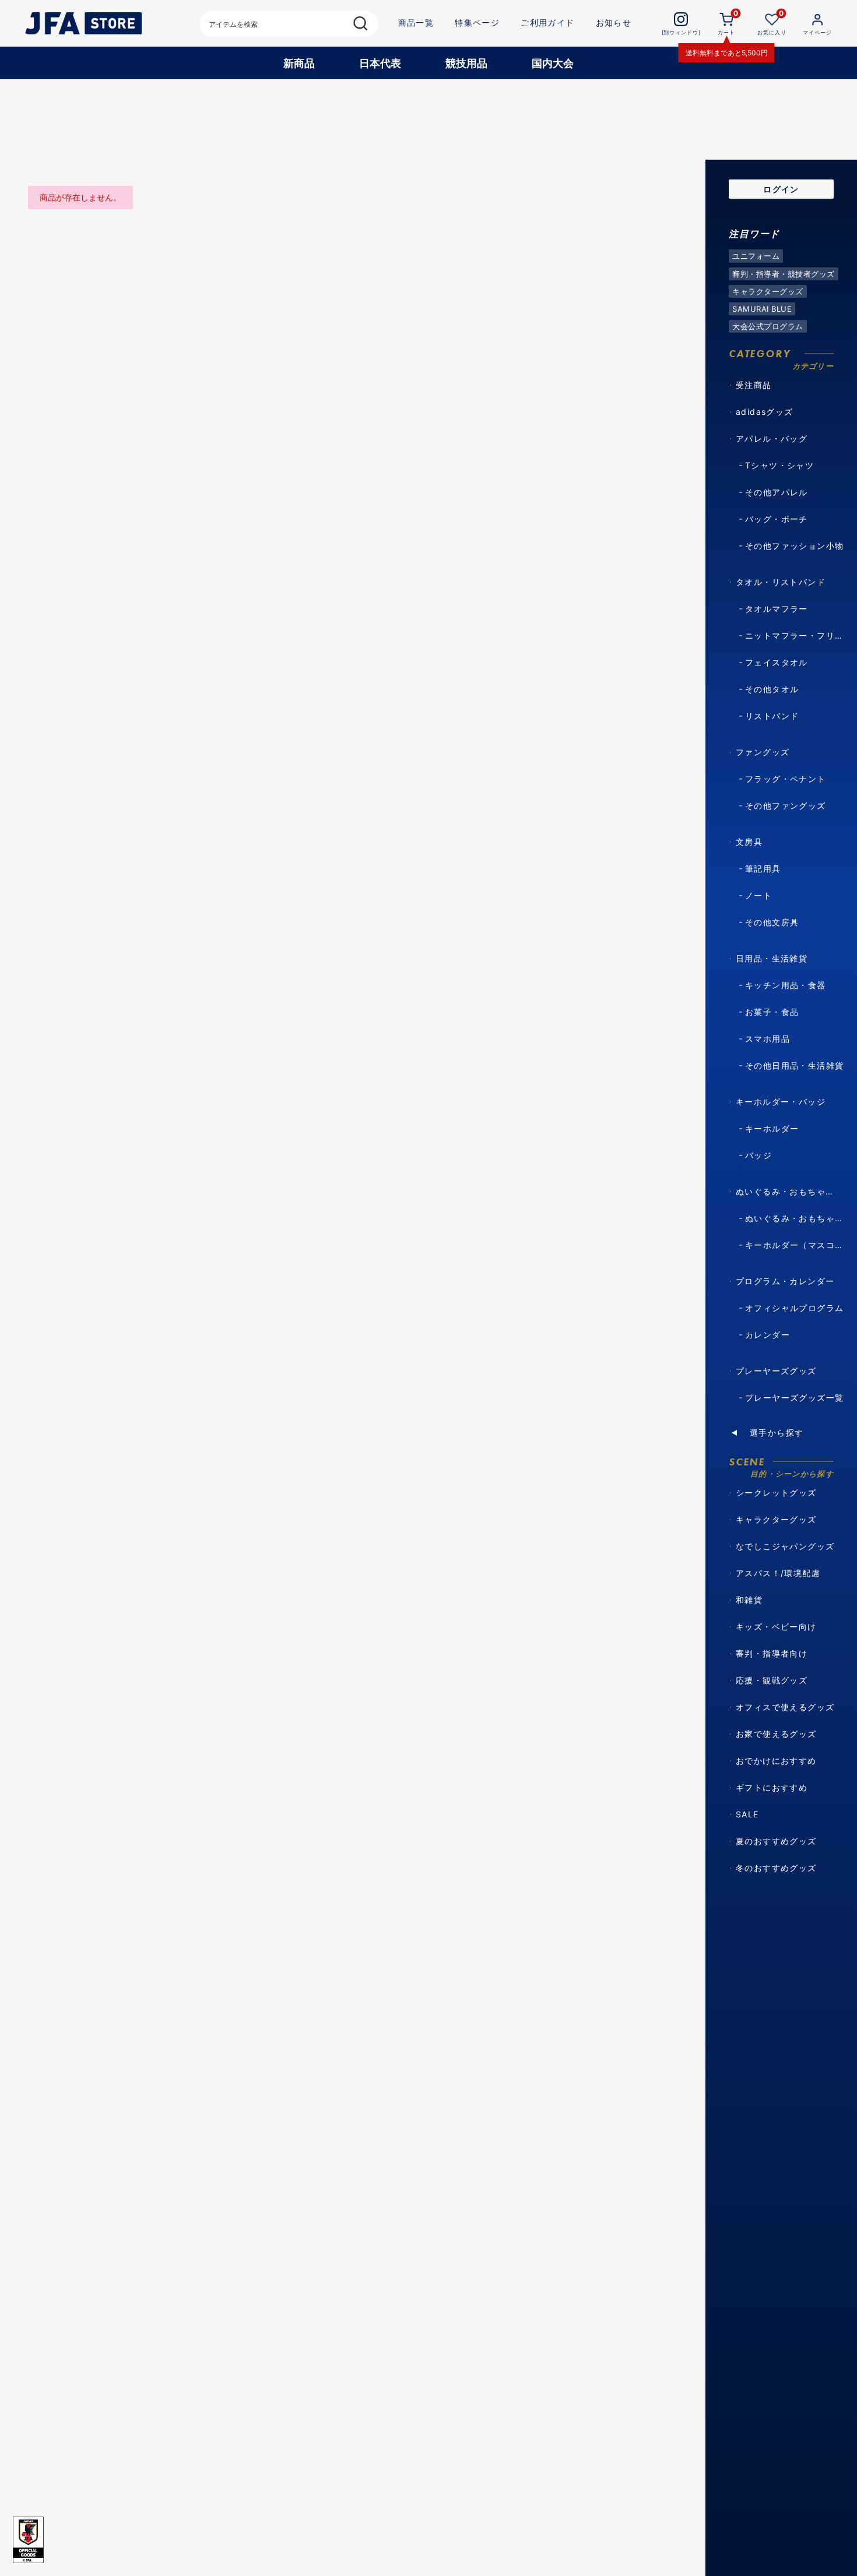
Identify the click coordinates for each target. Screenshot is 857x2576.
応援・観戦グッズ (772, 1680)
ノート (758, 895)
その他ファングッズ (786, 806)
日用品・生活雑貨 (772, 958)
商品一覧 (416, 22)
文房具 (749, 842)
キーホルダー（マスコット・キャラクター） (797, 1245)
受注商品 (754, 385)
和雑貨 (749, 1600)
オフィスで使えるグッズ (785, 1707)
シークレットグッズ (776, 1493)
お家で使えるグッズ (776, 1734)
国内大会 (553, 63)
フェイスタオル (777, 662)
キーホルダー (772, 1128)
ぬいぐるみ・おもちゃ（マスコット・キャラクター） (797, 1218)
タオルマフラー (777, 609)
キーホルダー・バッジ (781, 1102)
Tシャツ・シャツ (779, 465)
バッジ (758, 1155)
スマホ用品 (768, 1039)
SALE (747, 1814)
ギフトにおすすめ (772, 1787)
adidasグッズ (765, 412)
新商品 (299, 63)
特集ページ (477, 22)
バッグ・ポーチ (777, 519)
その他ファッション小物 (794, 546)
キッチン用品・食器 (786, 985)
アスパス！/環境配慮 (778, 1573)
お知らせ (614, 22)
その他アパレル (777, 492)
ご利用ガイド (547, 22)
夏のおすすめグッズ (776, 1841)
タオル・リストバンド (781, 582)
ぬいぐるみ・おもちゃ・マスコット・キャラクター (788, 1191)
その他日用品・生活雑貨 (794, 1065)
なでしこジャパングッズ (785, 1546)
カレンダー (768, 1335)
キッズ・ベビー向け (776, 1627)
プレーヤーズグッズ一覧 (794, 1398)
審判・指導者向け (772, 1653)
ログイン (781, 189)
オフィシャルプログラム (794, 1308)
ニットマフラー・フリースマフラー (797, 635)
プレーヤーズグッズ (776, 1371)
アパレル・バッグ (772, 438)
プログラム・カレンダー (785, 1281)
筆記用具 (763, 868)
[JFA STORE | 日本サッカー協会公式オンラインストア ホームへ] (83, 23)
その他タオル (772, 689)
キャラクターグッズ (776, 1519)
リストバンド (772, 716)
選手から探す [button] (777, 1433)
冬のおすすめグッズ (776, 1868)
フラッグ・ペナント (786, 779)
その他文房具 (772, 922)
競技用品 (466, 63)
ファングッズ (763, 752)
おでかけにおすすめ (776, 1761)
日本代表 (380, 63)
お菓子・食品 (772, 1012)
